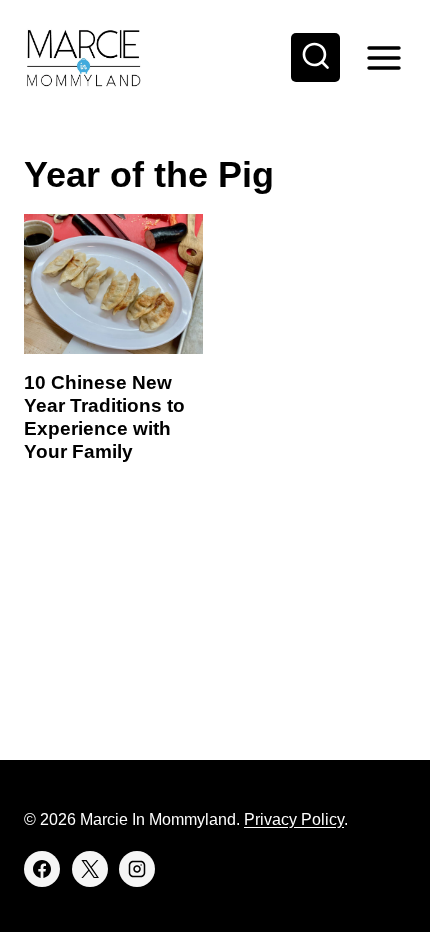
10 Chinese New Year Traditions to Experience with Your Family (104, 416)
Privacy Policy (294, 819)
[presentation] (113, 284)
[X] (90, 869)
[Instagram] (137, 869)
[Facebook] (42, 869)
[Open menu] (383, 57)
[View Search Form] (316, 58)
